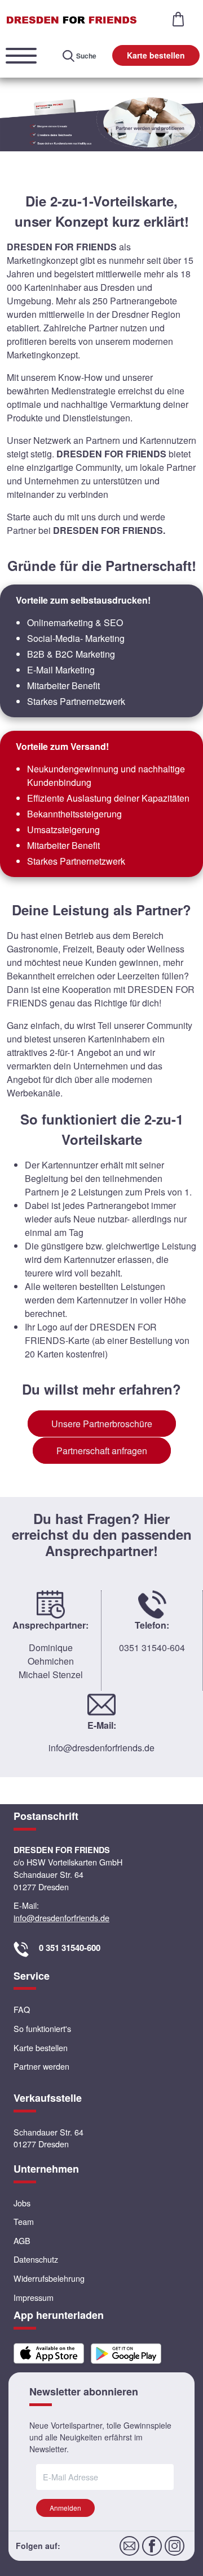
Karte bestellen (156, 55)
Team (24, 2221)
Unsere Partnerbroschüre (102, 1424)
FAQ (22, 2009)
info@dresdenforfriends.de (101, 1748)
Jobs (22, 2203)
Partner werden (41, 2066)
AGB (22, 2240)
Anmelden (65, 2508)
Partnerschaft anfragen (102, 1451)
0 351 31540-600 (70, 1948)
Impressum (34, 2297)
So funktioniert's (42, 2028)
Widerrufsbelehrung (49, 2278)
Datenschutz (36, 2259)
